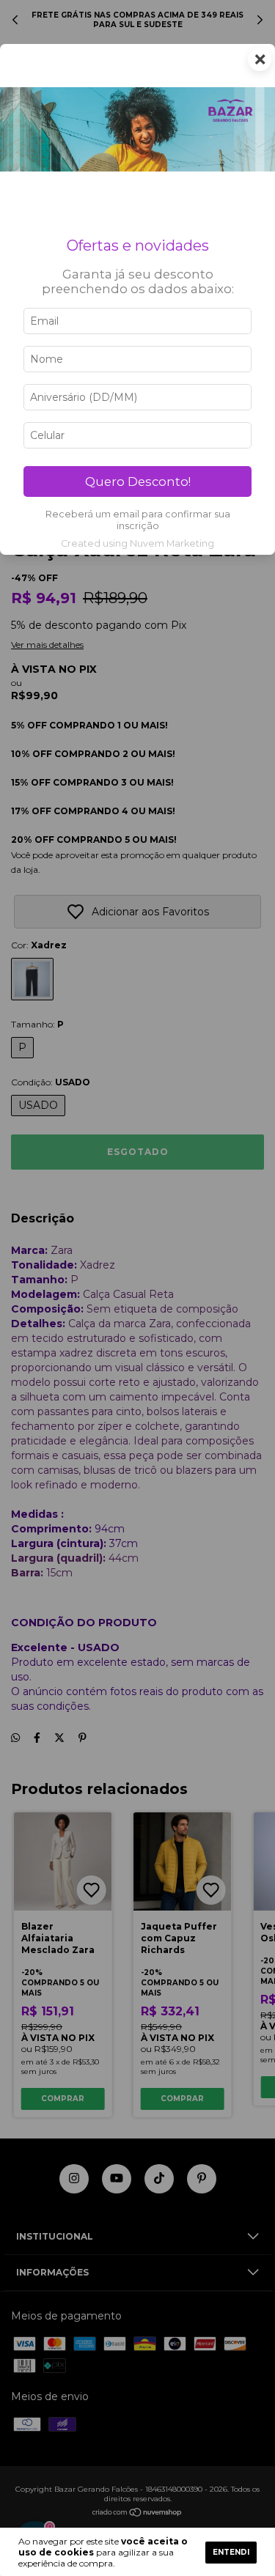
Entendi (231, 2552)
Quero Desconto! (138, 481)
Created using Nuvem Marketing (137, 543)
